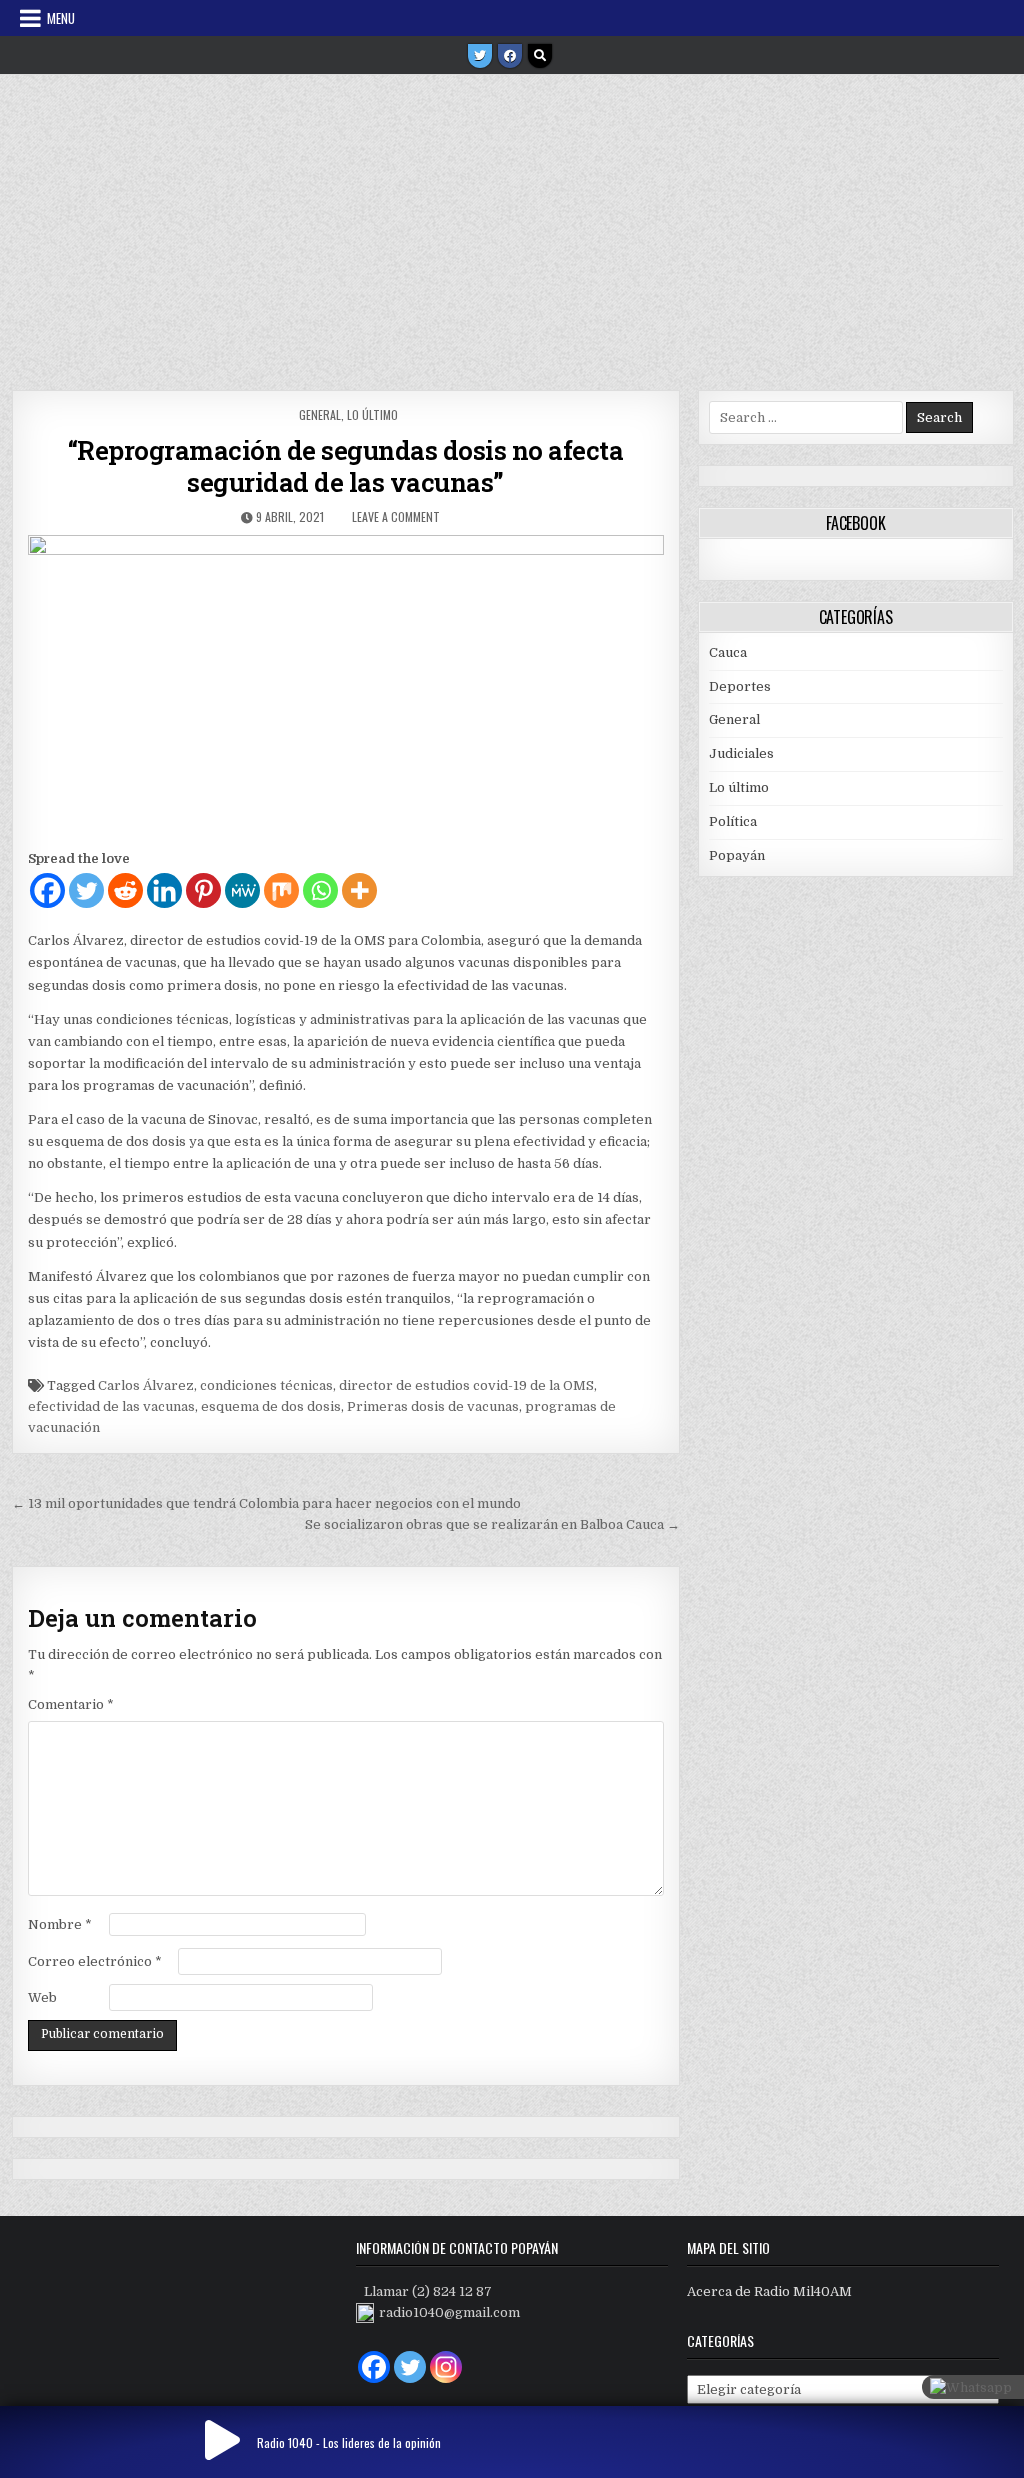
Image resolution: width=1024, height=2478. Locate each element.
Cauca (728, 652)
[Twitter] (480, 56)
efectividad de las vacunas (111, 1406)
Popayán (737, 855)
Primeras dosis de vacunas (433, 1406)
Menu (61, 18)
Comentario (71, 1704)
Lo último (372, 414)
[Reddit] (125, 890)
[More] (359, 890)
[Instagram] (446, 2367)
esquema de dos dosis (271, 1406)
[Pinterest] (203, 890)
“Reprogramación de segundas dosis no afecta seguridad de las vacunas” (346, 466)
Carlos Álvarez (146, 1385)
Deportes (740, 686)
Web (42, 1997)
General (320, 414)
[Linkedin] (164, 890)
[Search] (540, 56)
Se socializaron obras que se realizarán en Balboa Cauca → (492, 1524)
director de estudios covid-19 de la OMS (466, 1385)
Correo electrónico (95, 1961)
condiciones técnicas (266, 1385)
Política (733, 821)
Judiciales (741, 753)
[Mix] (281, 890)
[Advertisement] (512, 225)
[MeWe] (242, 890)
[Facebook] (510, 56)
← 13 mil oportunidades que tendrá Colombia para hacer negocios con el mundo (266, 1503)
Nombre (60, 1924)
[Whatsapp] (320, 890)
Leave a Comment (396, 516)
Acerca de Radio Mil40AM (769, 2291)
